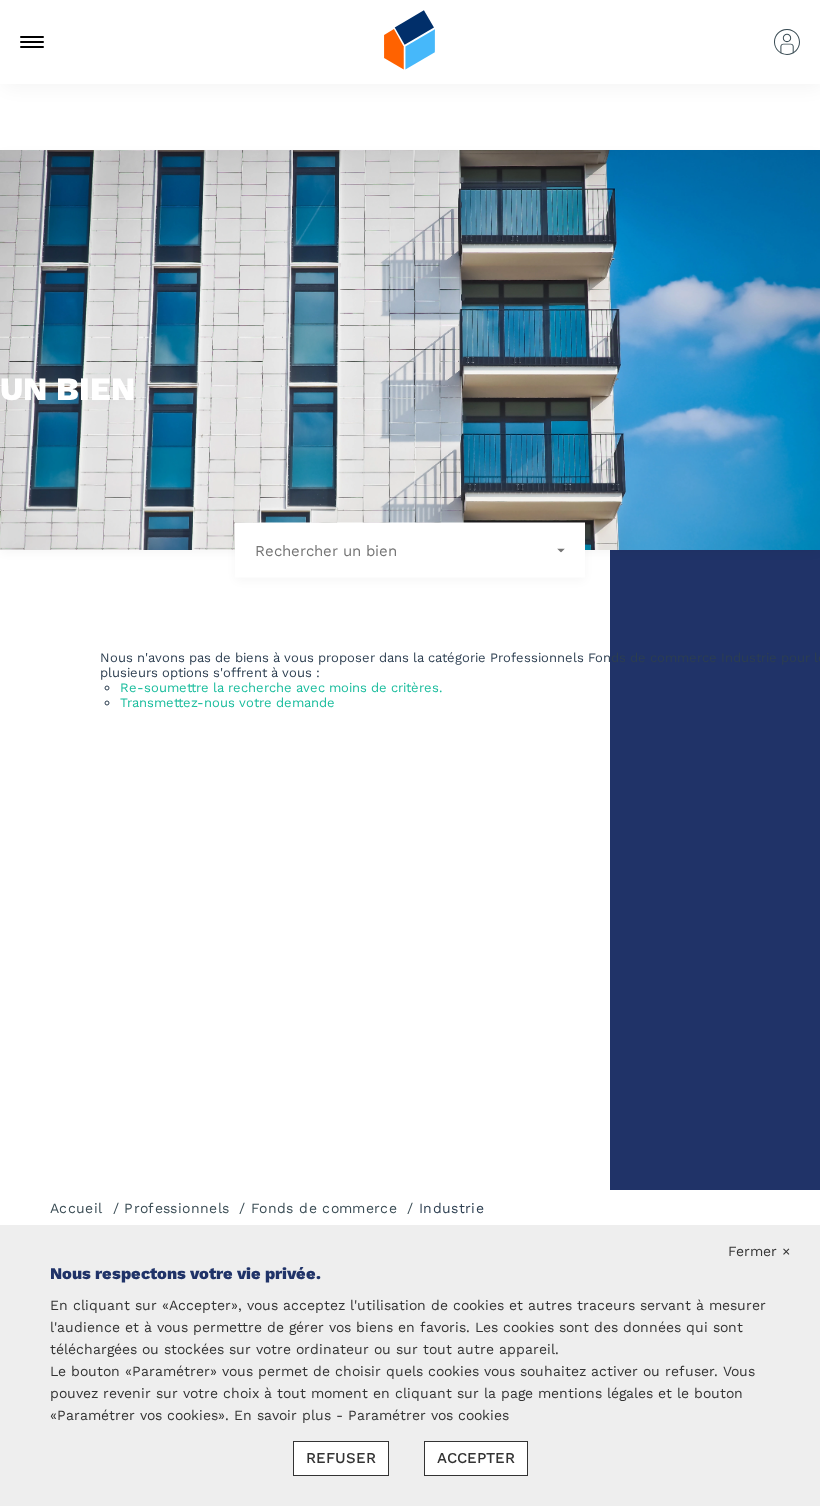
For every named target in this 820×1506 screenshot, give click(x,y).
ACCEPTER (476, 1458)
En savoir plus (285, 1415)
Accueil (76, 1208)
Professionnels (176, 1208)
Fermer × (759, 1251)
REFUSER (341, 1458)
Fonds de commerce (324, 1208)
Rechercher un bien (328, 550)
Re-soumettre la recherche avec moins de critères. (281, 687)
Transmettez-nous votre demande (227, 702)
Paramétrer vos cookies (428, 1415)
